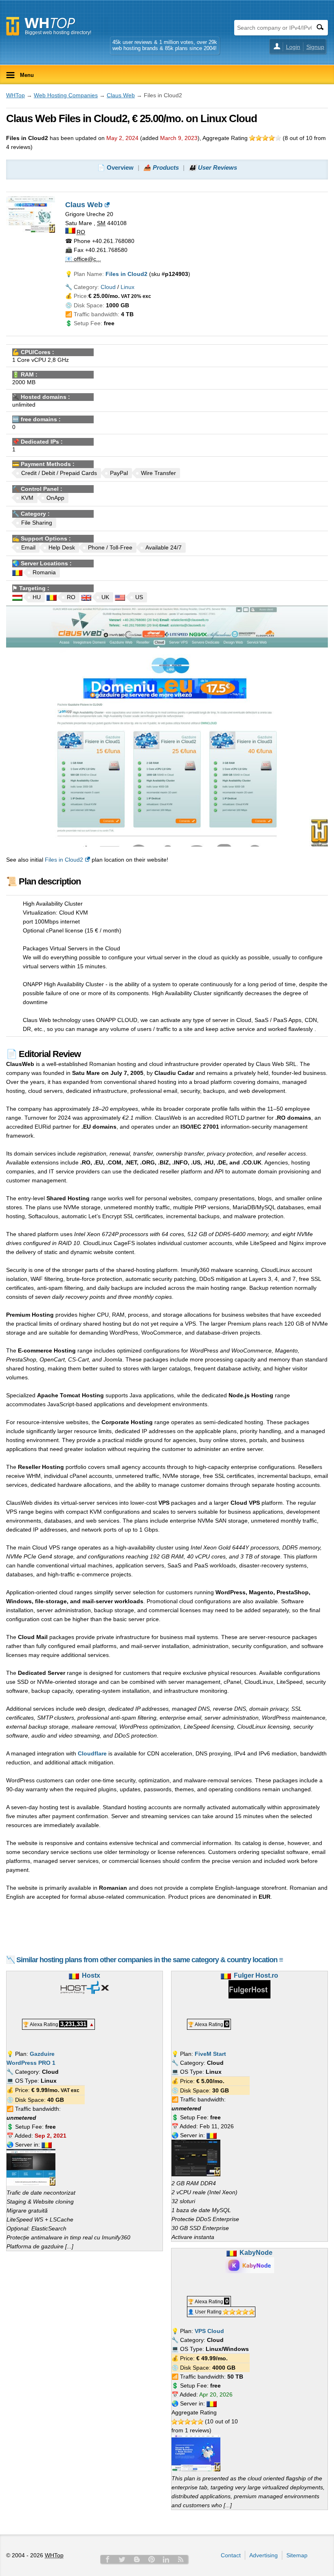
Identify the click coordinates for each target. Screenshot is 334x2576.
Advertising (264, 2555)
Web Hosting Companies (66, 95)
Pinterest (152, 2559)
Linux (127, 287)
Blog (137, 2559)
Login (293, 47)
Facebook (108, 2559)
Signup (315, 47)
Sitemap (297, 2555)
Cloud (108, 287)
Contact (231, 2555)
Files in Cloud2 (64, 860)
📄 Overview (115, 167)
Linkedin (166, 2559)
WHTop (15, 95)
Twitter (122, 2559)
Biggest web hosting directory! (58, 33)
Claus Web (121, 95)
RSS (181, 2559)
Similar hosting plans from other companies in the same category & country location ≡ (150, 1960)
